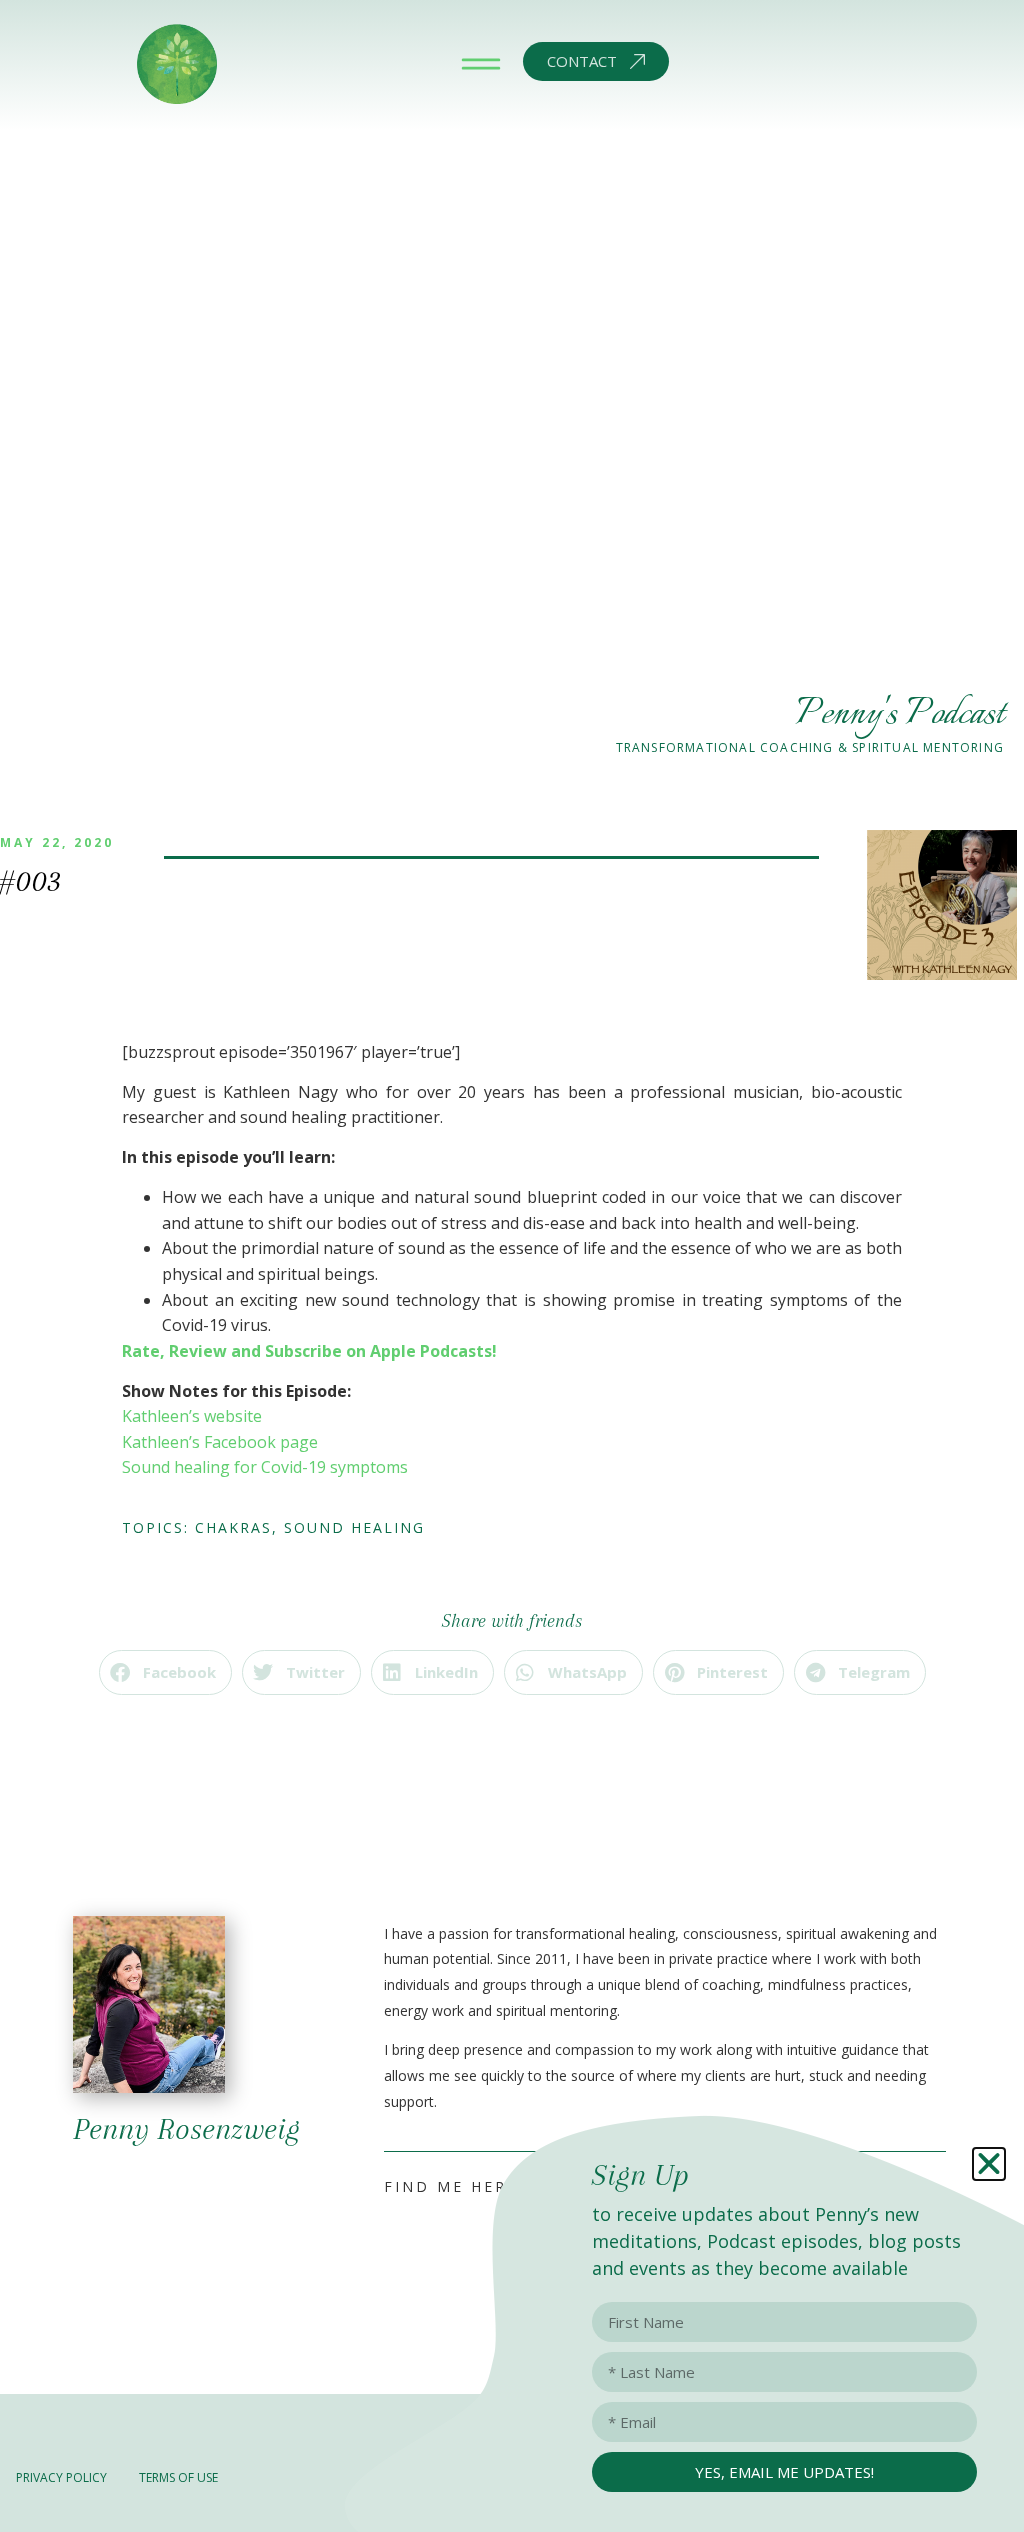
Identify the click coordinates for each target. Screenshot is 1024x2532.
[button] (165, 1672)
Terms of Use (178, 2477)
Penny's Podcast (899, 715)
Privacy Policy (61, 2477)
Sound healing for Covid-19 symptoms (265, 1467)
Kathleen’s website (192, 1416)
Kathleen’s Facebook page (220, 1442)
